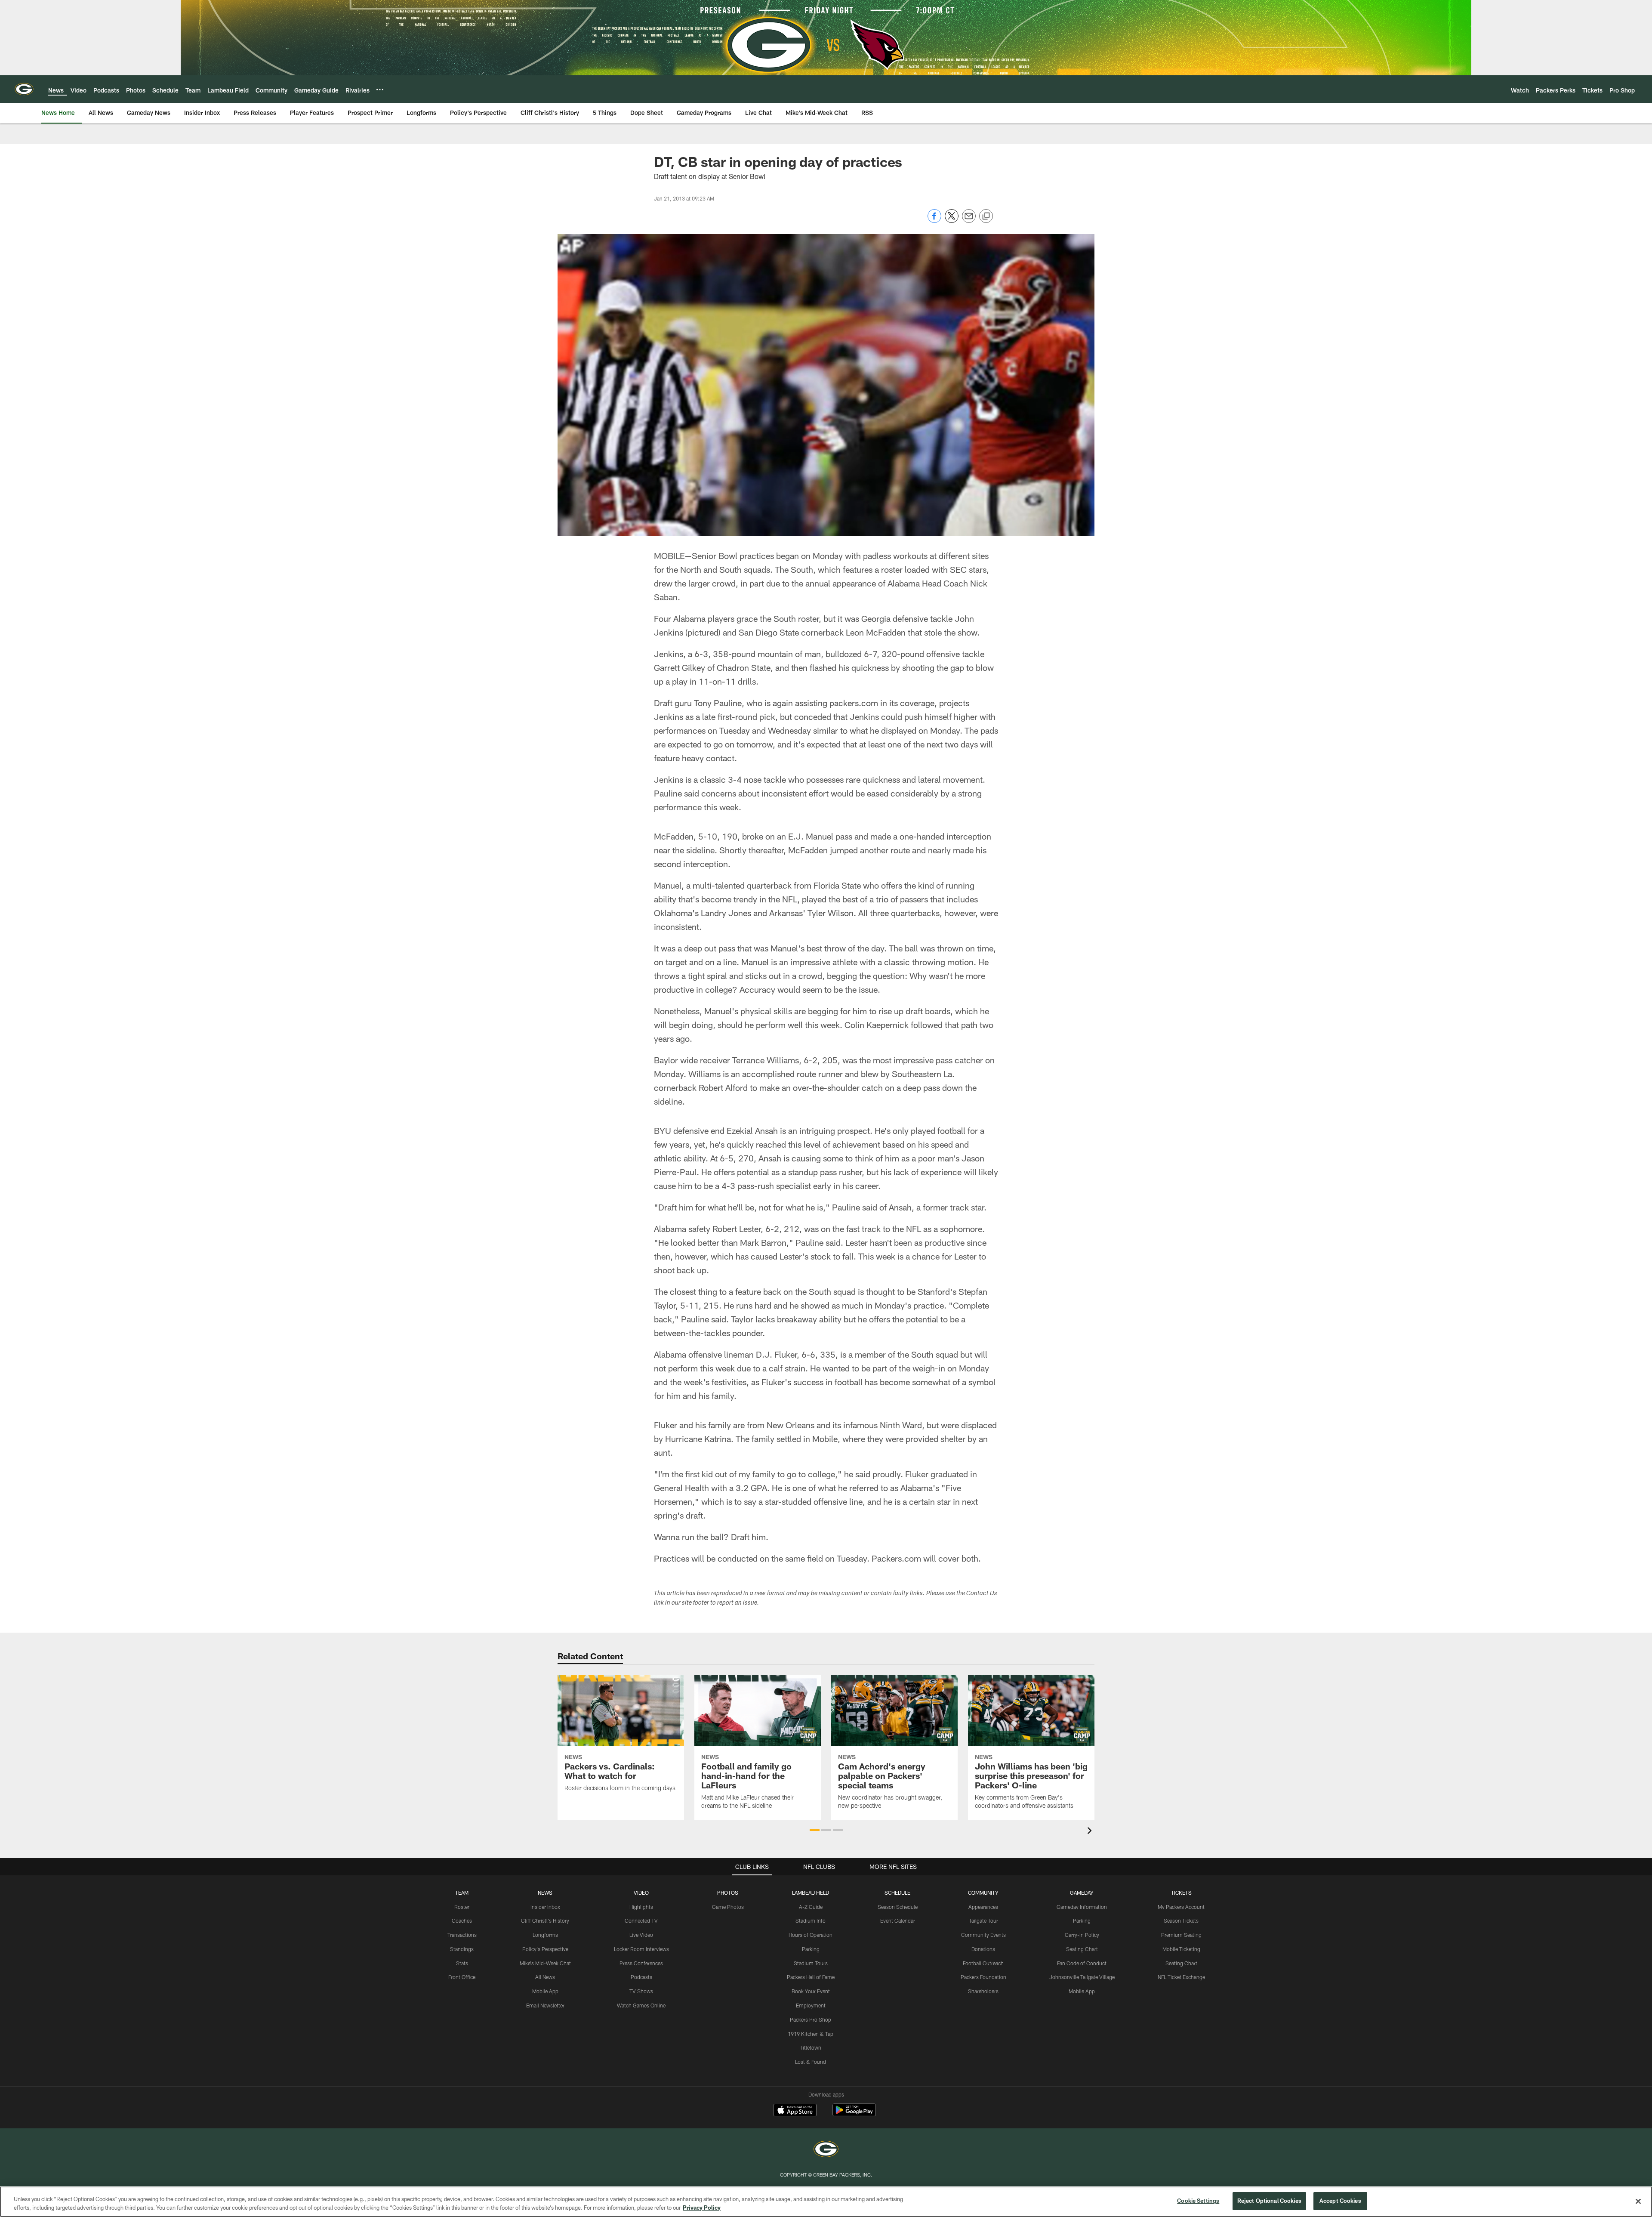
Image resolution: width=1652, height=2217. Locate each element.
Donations (983, 1949)
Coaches (462, 1921)
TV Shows (641, 1991)
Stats (462, 1963)
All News (545, 1977)
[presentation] (1091, 1832)
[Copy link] (986, 216)
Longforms (545, 1935)
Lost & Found (811, 2062)
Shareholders (983, 1991)
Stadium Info (811, 1921)
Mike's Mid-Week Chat (545, 1963)
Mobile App (545, 1991)
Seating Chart (1082, 1949)
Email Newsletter (545, 2005)
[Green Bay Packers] (826, 2150)
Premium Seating (1181, 1935)
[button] (815, 1830)
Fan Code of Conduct (1082, 1963)
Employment (811, 2005)
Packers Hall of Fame (811, 1977)
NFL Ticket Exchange (1181, 1977)
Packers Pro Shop (811, 2019)
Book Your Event (811, 1991)
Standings (462, 1949)
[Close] (1638, 2201)
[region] (826, 2202)
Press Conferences (641, 1963)
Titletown (811, 2047)
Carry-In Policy (1082, 1935)
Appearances (983, 1907)
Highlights (641, 1907)
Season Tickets (1181, 1921)
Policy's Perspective (545, 1949)
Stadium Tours (811, 1963)
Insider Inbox (545, 1907)
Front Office (462, 1977)
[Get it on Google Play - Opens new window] (854, 2114)
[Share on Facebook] (934, 221)
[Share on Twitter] (952, 221)
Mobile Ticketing (1181, 1949)
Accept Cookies (1340, 2201)
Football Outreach (983, 1963)
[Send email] (969, 221)
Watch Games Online (641, 2005)
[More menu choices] (380, 90)
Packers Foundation (983, 1977)
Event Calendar (898, 1921)
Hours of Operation (811, 1935)
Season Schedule (898, 1907)
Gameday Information (1082, 1907)
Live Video (641, 1935)
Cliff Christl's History (545, 1921)
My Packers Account (1181, 1907)
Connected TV (641, 1921)
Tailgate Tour (983, 1921)
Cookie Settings (1198, 2201)
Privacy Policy (702, 2208)
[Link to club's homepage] (24, 89)
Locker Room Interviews (641, 1949)
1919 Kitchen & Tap (811, 2034)
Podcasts (641, 1977)
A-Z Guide (811, 1907)
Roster (462, 1907)
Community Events (983, 1935)
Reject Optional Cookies (1269, 2201)
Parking (811, 1949)
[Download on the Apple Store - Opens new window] (795, 2111)
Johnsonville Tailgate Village (1082, 1977)
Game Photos (728, 1907)
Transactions (462, 1935)
